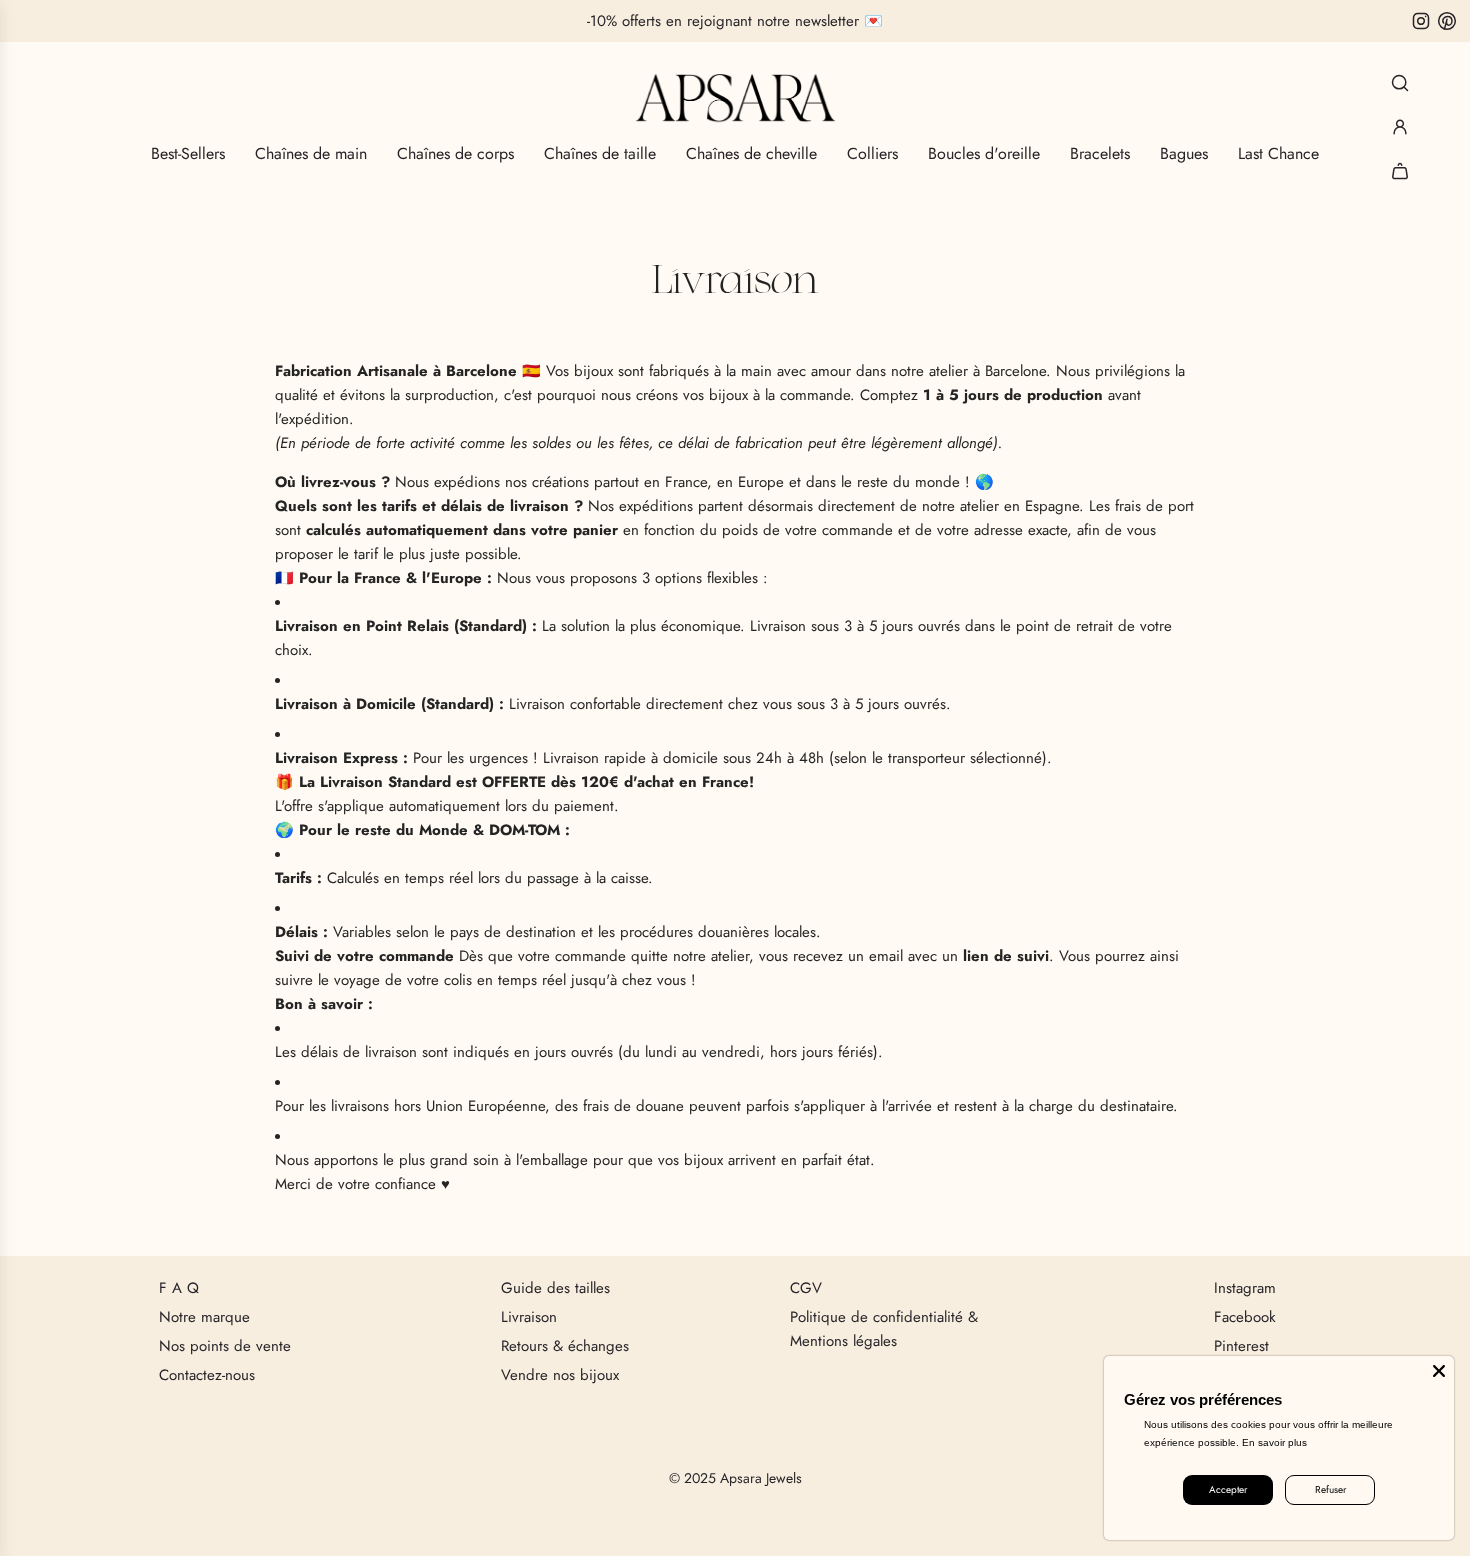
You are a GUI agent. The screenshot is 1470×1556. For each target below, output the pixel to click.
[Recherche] (1400, 83)
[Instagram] (1421, 21)
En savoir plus (1274, 1442)
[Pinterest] (1447, 21)
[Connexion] (1400, 127)
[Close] (1439, 1371)
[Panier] (1400, 171)
